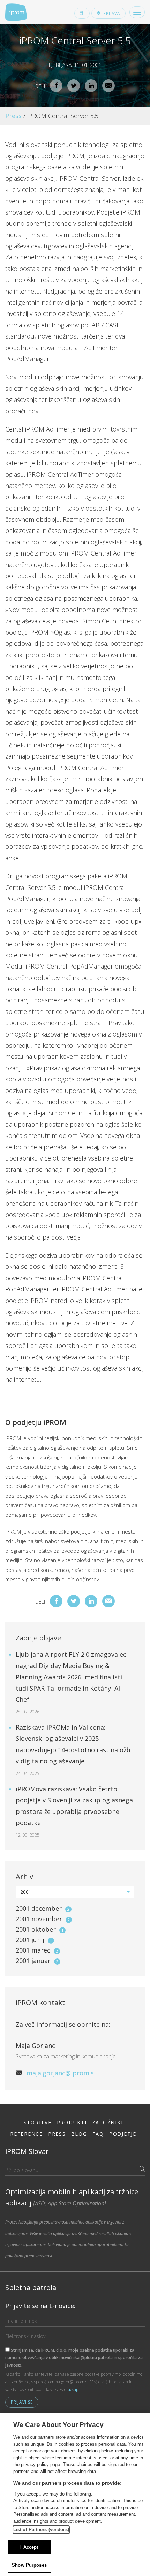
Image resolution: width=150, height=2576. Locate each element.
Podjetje (123, 2134)
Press (13, 116)
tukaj (72, 2389)
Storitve (38, 2122)
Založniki (108, 2122)
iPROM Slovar (27, 2151)
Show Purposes (29, 2565)
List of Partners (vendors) (41, 2530)
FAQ (98, 2134)
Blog (79, 2134)
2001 (43, 1908)
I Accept (29, 2547)
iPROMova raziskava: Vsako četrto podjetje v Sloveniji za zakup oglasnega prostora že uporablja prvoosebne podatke (74, 1811)
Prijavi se (22, 2402)
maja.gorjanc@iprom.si (61, 2073)
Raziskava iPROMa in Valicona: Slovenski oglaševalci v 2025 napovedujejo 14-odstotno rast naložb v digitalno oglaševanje (73, 1750)
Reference (27, 2134)
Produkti (72, 2122)
